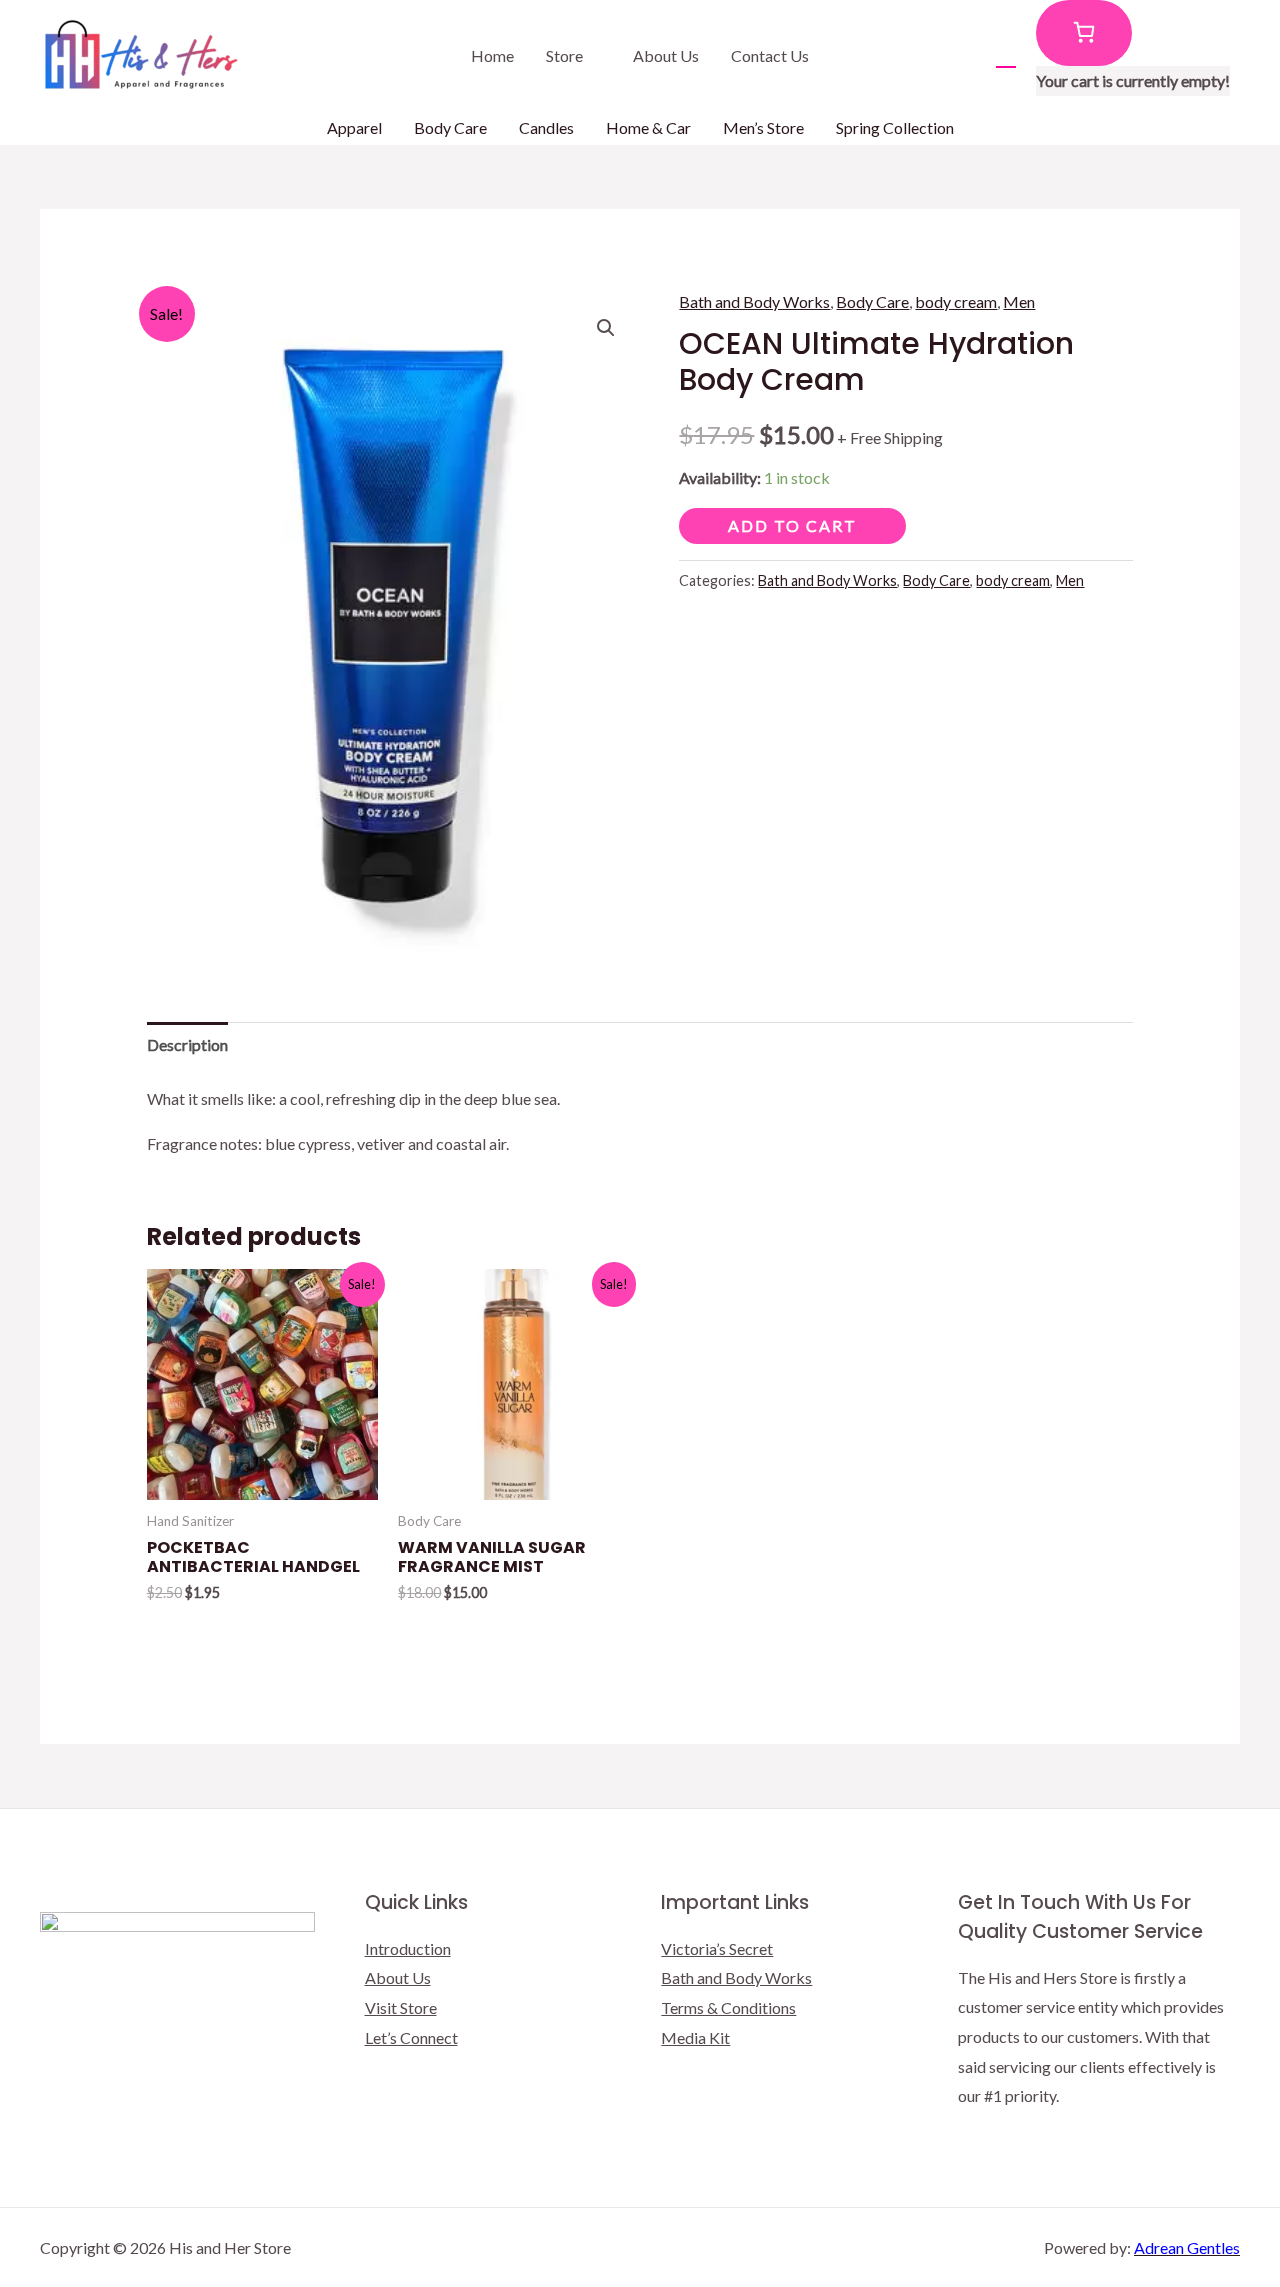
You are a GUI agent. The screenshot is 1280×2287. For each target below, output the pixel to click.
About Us (666, 55)
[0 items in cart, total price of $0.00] (1084, 33)
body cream (956, 301)
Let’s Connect (411, 2037)
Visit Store (401, 2007)
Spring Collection (895, 127)
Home (492, 55)
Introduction (408, 1948)
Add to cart (792, 525)
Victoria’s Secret (717, 1948)
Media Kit (695, 2037)
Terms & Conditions (728, 2007)
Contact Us (770, 55)
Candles (546, 127)
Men (1019, 301)
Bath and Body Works (754, 301)
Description (187, 1044)
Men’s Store (763, 127)
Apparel (354, 127)
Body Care (450, 127)
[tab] (187, 1045)
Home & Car (648, 127)
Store (564, 55)
